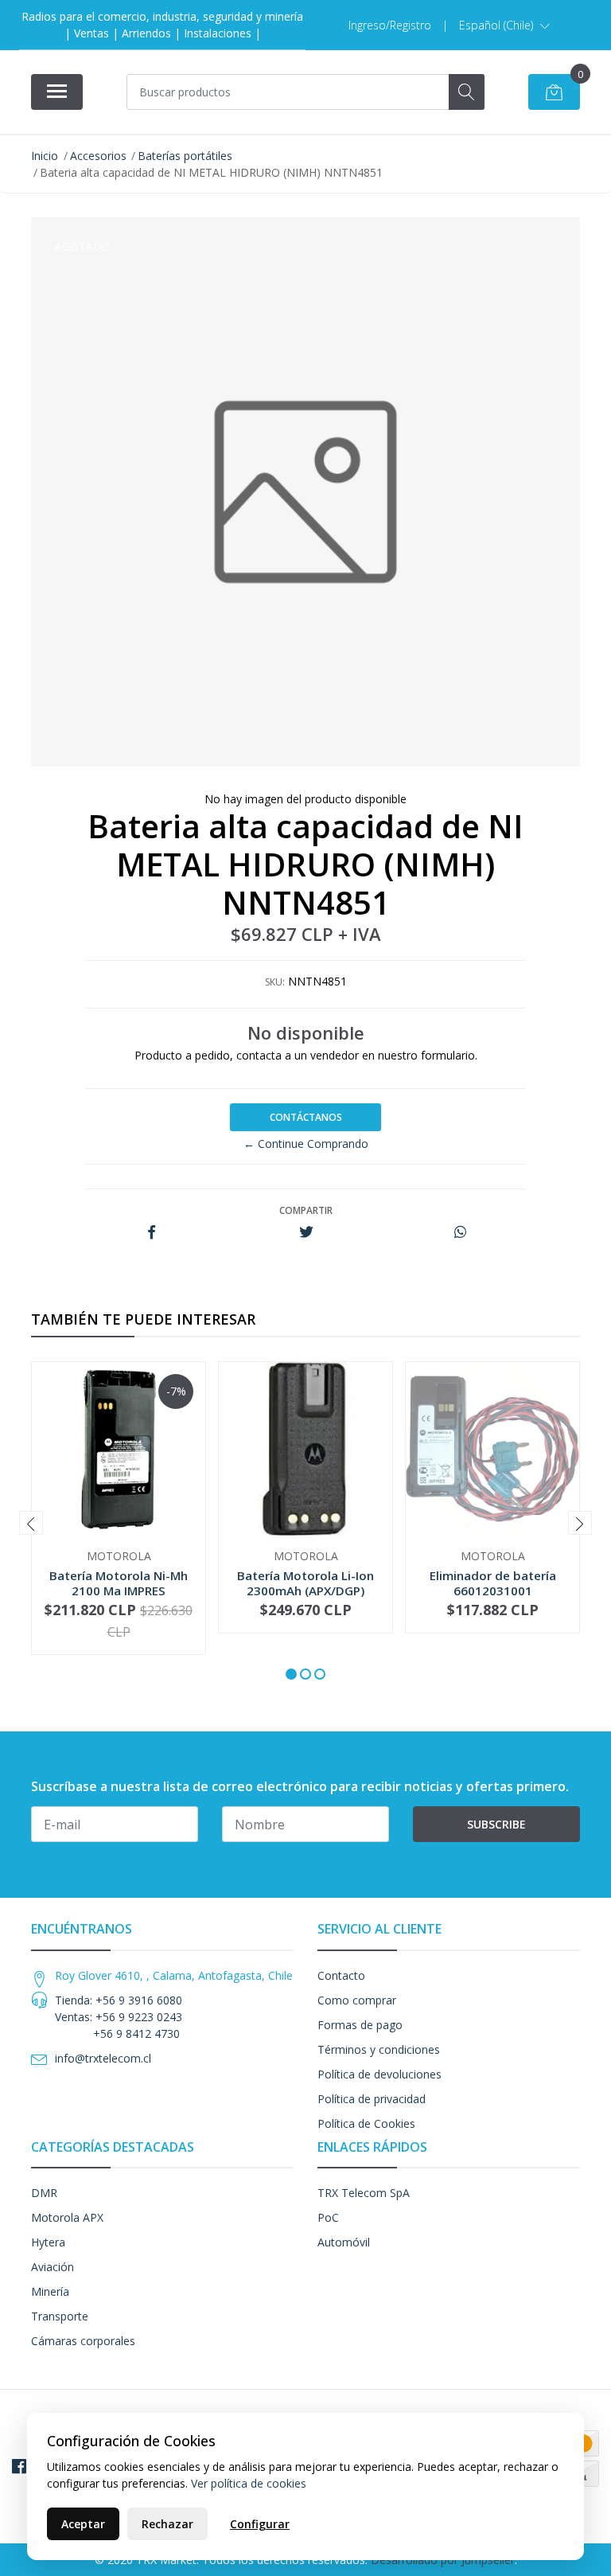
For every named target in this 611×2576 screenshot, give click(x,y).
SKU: (275, 982)
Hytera (48, 2242)
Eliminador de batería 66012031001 (493, 1583)
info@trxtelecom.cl (103, 2058)
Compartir (306, 1210)
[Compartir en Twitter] (306, 1233)
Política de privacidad (372, 2099)
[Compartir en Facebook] (152, 1233)
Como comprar (357, 2000)
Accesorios (98, 156)
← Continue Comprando (306, 1144)
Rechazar (167, 2524)
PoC (328, 2217)
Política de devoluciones (379, 2074)
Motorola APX (67, 2217)
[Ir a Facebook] (19, 2466)
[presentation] (31, 1523)
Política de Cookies (366, 2123)
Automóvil (344, 2242)
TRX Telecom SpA (364, 2193)
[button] (504, 25)
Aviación (53, 2267)
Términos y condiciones (379, 2049)
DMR (44, 2193)
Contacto (341, 1975)
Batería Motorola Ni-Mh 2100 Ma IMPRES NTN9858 (119, 1590)
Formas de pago (360, 2025)
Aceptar (83, 2524)
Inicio (45, 156)
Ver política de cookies (249, 2483)
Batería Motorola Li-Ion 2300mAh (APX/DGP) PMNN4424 (305, 1590)
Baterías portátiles (185, 156)
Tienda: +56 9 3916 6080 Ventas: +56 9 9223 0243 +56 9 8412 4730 (119, 2017)
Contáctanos (306, 1117)
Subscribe (496, 1824)
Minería (50, 2291)
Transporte (60, 2316)
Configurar (260, 2524)
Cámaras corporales (83, 2341)
